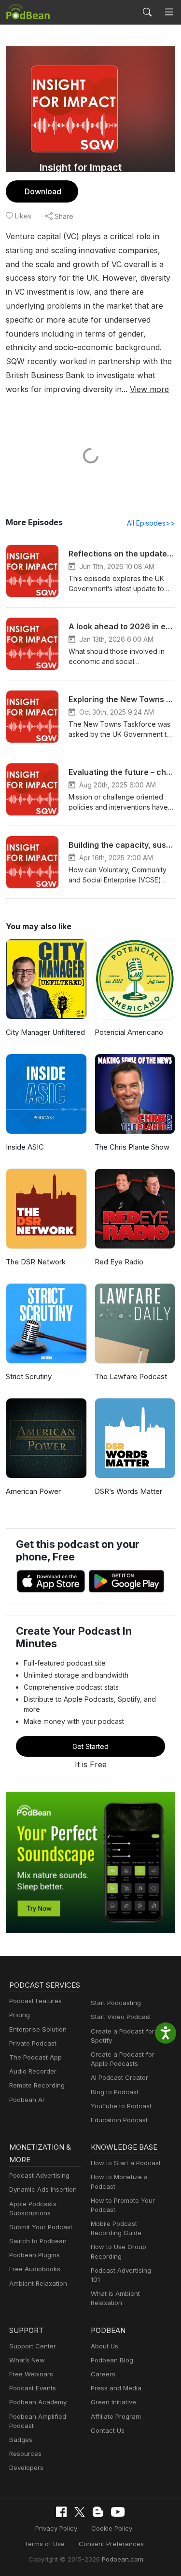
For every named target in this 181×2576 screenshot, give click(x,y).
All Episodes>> (151, 523)
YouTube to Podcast (121, 2106)
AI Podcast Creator (119, 2077)
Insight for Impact (81, 167)
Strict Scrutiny (29, 1376)
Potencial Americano (129, 1032)
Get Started (90, 1746)
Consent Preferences (111, 2544)
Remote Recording (37, 2085)
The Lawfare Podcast (131, 1376)
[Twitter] (80, 2512)
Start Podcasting (116, 2003)
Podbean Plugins (35, 2255)
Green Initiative (113, 2402)
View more (149, 389)
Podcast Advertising (39, 2175)
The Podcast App (35, 2057)
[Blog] (98, 2512)
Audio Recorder (33, 2071)
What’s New (27, 2360)
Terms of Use (44, 2544)
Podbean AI (27, 2100)
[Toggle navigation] (169, 12)
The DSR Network (36, 1262)
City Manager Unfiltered (45, 1032)
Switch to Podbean (38, 2241)
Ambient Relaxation (38, 2283)
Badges (21, 2440)
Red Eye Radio (119, 1262)
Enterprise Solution (38, 2029)
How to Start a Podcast (126, 2163)
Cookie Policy (112, 2528)
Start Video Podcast (121, 2017)
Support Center (33, 2346)
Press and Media (116, 2388)
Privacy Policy (56, 2528)
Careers (103, 2374)
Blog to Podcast (115, 2092)
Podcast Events (33, 2388)
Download (43, 191)
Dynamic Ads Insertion (43, 2189)
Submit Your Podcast (41, 2227)
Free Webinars (31, 2374)
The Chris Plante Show (132, 1147)
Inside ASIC (25, 1147)
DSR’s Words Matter (128, 1491)
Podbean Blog (112, 2360)
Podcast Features (35, 2001)
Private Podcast (33, 2043)
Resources (25, 2454)
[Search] (147, 12)
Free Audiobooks (35, 2269)
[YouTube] (118, 2512)
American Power (33, 1491)
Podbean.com (123, 2559)
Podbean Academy (38, 2402)
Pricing (20, 2015)
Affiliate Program (116, 2416)
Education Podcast (119, 2120)
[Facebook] (61, 2512)
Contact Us (108, 2430)
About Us (104, 2346)
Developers (26, 2468)
